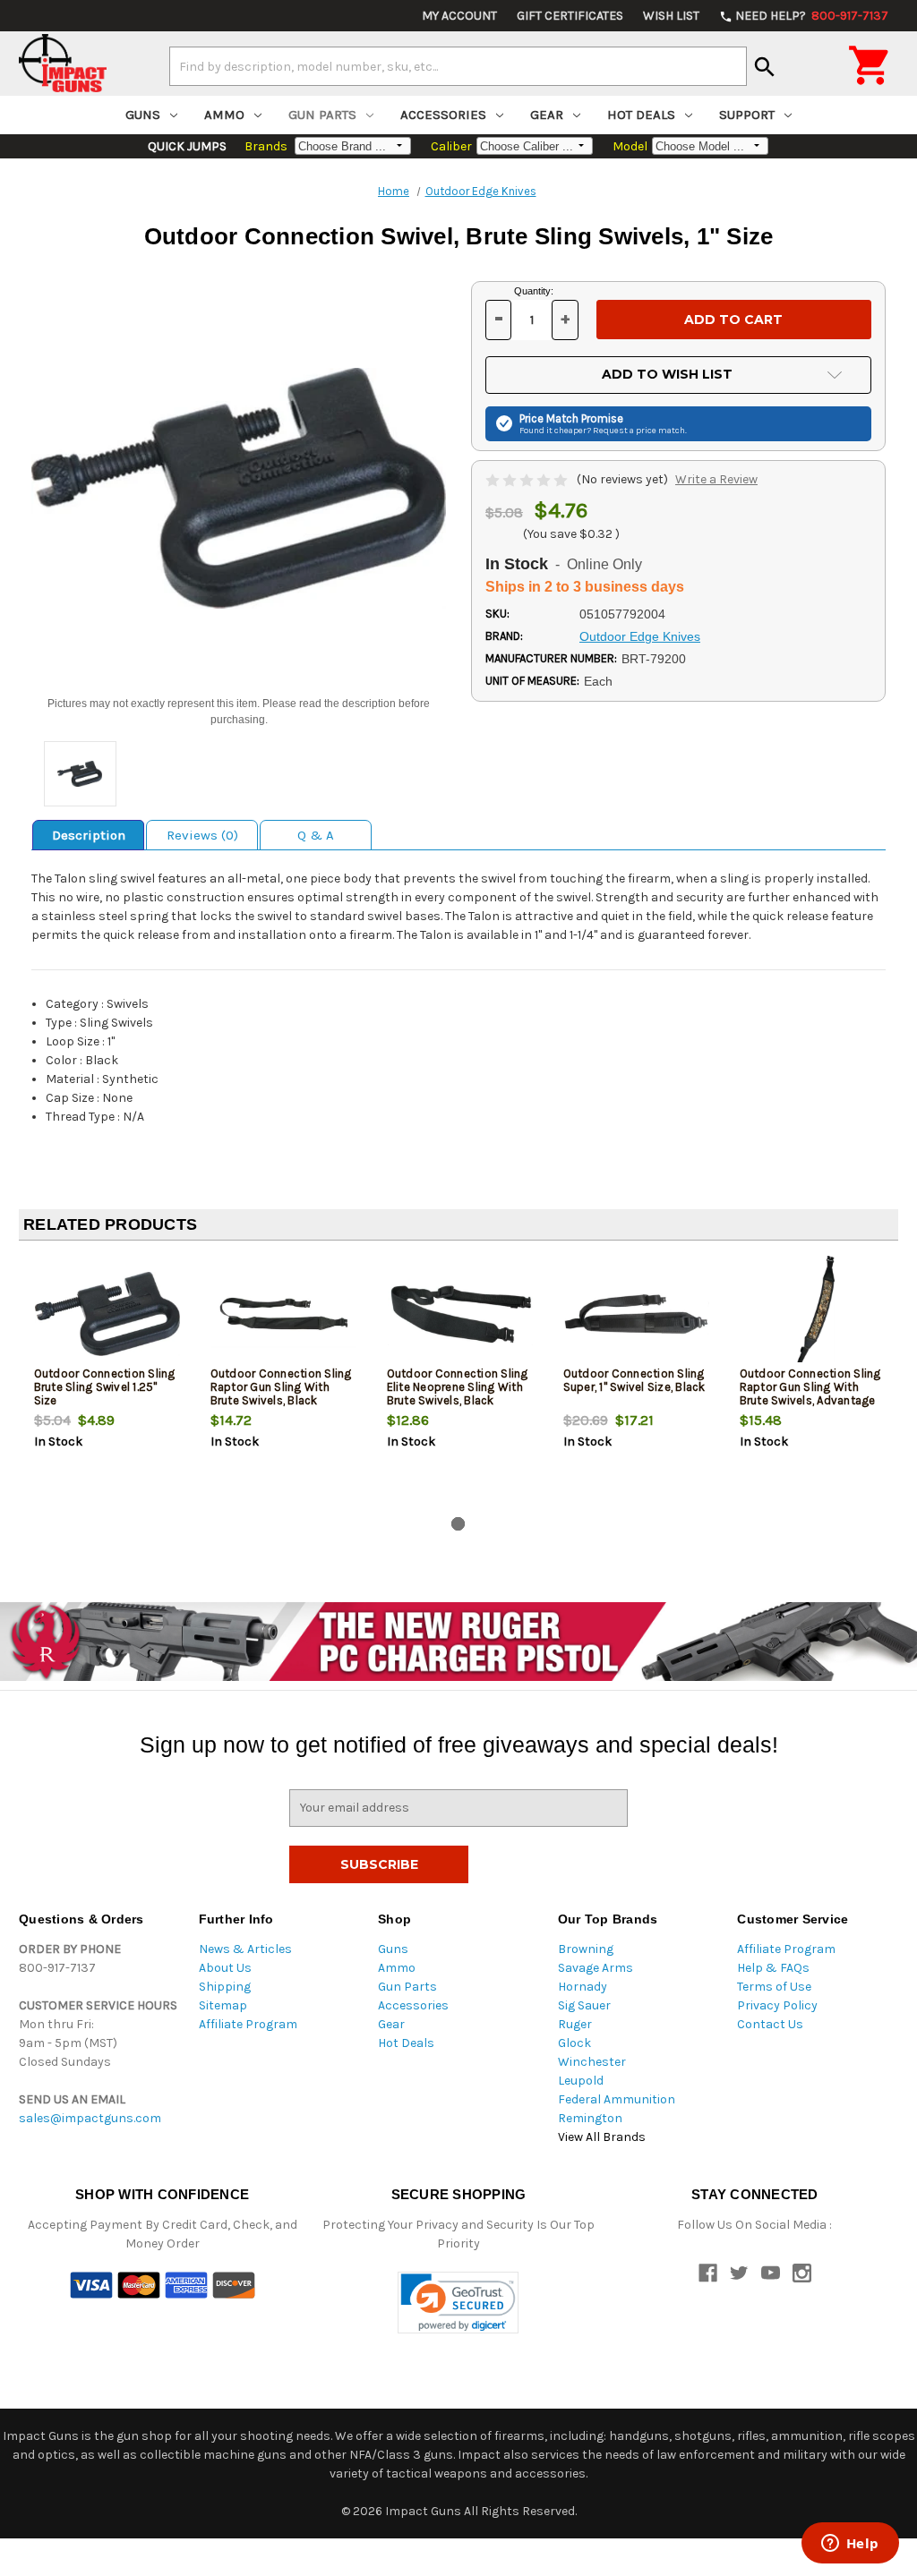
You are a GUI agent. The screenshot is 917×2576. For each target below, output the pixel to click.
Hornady (583, 1987)
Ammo (224, 115)
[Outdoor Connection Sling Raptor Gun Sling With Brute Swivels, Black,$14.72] (284, 1314)
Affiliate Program (248, 2024)
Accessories (443, 115)
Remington (590, 2118)
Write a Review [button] (716, 479)
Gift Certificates (570, 16)
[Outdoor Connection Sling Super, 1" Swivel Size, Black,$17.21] (637, 1314)
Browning (586, 1949)
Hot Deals (641, 115)
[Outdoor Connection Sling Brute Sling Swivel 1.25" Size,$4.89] (107, 1314)
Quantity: (534, 291)
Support (747, 115)
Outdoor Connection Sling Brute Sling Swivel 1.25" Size (105, 1387)
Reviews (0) (202, 835)
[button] (458, 2303)
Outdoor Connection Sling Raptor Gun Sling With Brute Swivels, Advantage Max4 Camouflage (810, 1394)
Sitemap (223, 2005)
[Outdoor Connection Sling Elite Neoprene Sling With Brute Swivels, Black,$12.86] (460, 1314)
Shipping (225, 1987)
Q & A (316, 835)
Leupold (581, 2081)
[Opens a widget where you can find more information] (850, 2545)
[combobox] (458, 66)
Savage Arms (596, 1968)
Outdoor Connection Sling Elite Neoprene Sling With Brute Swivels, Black (458, 1387)
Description (89, 835)
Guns (143, 115)
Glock (574, 2043)
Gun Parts (322, 115)
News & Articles (245, 1949)
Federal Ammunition (617, 2099)
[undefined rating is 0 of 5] (528, 479)
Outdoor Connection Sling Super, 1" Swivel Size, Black (634, 1380)
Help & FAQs (773, 1968)
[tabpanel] (107, 1382)
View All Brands (602, 2137)
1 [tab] (458, 1524)
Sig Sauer (584, 2005)
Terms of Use (774, 1987)
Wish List (671, 16)
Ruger (575, 2024)
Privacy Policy (777, 2005)
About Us (225, 1968)
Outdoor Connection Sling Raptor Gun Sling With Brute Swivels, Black (281, 1387)
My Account (459, 16)
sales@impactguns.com (90, 2118)
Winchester (592, 2062)
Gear (547, 115)
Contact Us (770, 2024)
